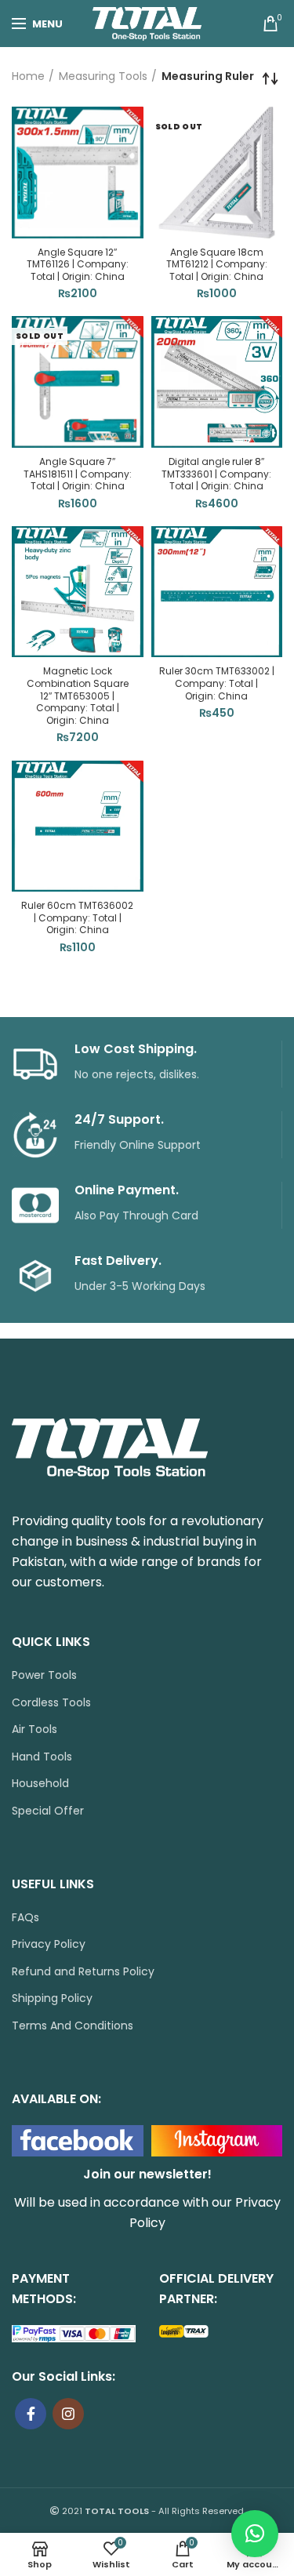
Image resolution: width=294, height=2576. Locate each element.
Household (40, 1784)
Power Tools (44, 1675)
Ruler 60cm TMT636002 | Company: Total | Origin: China (77, 918)
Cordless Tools (51, 1703)
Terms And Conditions (73, 2026)
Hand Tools (42, 1757)
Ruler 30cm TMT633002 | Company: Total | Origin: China (217, 683)
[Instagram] (68, 2414)
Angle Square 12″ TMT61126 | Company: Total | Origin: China (78, 265)
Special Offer (48, 1811)
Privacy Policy (49, 1944)
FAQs (25, 1918)
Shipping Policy (52, 1998)
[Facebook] (31, 2414)
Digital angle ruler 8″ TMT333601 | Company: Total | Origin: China (216, 474)
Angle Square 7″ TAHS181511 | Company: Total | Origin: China (78, 474)
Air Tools (34, 1729)
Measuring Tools (103, 76)
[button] (255, 2534)
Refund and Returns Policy (83, 1972)
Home (28, 76)
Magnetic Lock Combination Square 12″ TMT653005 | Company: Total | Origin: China (78, 696)
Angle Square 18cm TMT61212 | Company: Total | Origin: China (217, 265)
